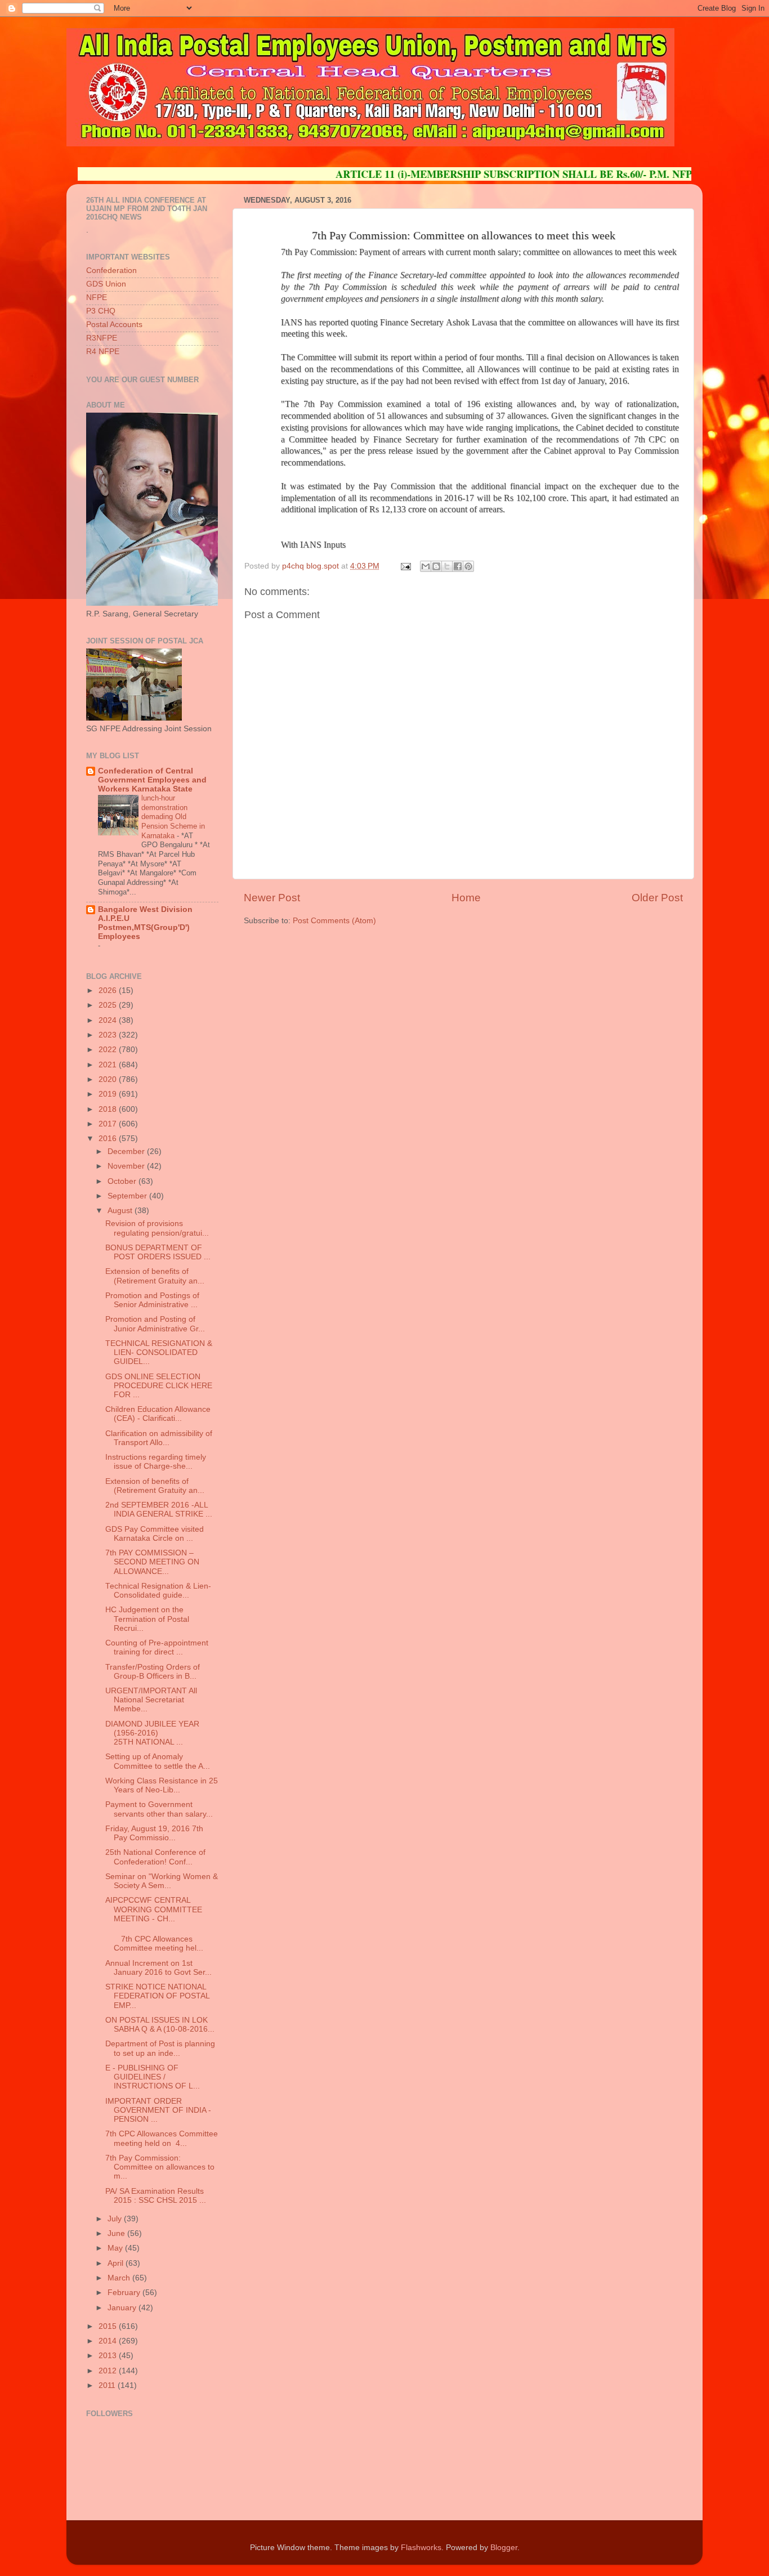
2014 (109, 2341)
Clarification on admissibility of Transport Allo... (159, 1438)
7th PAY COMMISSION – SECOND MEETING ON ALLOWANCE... (152, 1562)
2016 (109, 1139)
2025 (109, 1005)
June (117, 2233)
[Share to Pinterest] (468, 566)
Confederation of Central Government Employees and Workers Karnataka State (152, 780)
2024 (109, 1020)
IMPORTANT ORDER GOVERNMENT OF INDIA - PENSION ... (158, 2110)
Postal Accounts (114, 325)
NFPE (97, 298)
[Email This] (426, 566)
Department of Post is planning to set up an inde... (160, 2048)
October (123, 1181)
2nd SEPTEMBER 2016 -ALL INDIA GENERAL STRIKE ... (159, 1510)
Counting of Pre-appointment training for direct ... (157, 1647)
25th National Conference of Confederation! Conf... (155, 1857)
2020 (109, 1079)
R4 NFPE (103, 352)
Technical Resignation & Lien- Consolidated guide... (158, 1591)
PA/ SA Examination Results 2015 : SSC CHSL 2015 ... (156, 2196)
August (121, 1211)
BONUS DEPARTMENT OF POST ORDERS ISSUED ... (158, 1252)
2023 (109, 1035)
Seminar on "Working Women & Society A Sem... (162, 1881)
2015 (109, 2326)
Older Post (657, 898)
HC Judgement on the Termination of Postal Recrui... (147, 1619)
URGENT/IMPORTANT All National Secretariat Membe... (151, 1700)
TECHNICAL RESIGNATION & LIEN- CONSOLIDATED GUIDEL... (159, 1352)
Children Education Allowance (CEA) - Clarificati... (158, 1414)
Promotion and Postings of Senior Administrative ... (152, 1300)
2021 (109, 1065)
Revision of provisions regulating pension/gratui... (157, 1228)
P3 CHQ (101, 311)
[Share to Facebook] (458, 566)
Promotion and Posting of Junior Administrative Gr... (155, 1324)
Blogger (504, 2548)
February (125, 2293)
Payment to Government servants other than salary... (159, 1809)
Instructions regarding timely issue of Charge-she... (156, 1462)
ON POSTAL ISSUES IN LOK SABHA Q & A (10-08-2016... (160, 2025)
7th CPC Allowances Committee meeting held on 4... (162, 2138)
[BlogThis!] (436, 566)
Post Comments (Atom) (334, 921)
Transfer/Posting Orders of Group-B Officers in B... (153, 1672)
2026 (109, 990)
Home (466, 898)
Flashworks (421, 2548)
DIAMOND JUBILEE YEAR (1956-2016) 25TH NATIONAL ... (152, 1733)
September (128, 1196)
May (116, 2248)
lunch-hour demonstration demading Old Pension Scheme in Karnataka (173, 817)
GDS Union (106, 284)
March (120, 2278)
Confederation (111, 270)
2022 (109, 1050)
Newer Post (272, 898)
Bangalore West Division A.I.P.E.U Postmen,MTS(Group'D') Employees (145, 923)
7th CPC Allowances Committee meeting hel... (154, 1944)
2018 (109, 1109)
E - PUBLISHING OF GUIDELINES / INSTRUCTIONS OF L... (153, 2077)
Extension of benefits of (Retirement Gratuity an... (155, 1276)
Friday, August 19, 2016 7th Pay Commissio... (154, 1833)
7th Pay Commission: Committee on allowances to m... (160, 2167)
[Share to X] (447, 566)
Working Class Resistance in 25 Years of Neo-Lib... (162, 1785)
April (117, 2263)
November (127, 1166)
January (123, 2308)
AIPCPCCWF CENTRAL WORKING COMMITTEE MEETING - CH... (154, 1909)
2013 (109, 2356)
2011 (108, 2385)
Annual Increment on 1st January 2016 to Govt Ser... (158, 1968)
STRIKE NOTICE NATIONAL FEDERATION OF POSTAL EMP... (157, 1996)
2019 (109, 1094)
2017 (109, 1124)
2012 (109, 2371)
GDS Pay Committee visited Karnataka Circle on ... (155, 1534)
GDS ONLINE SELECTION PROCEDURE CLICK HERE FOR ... (159, 1386)
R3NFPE (102, 338)
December (127, 1151)
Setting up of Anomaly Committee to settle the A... (158, 1761)
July (116, 2219)
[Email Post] (405, 566)
